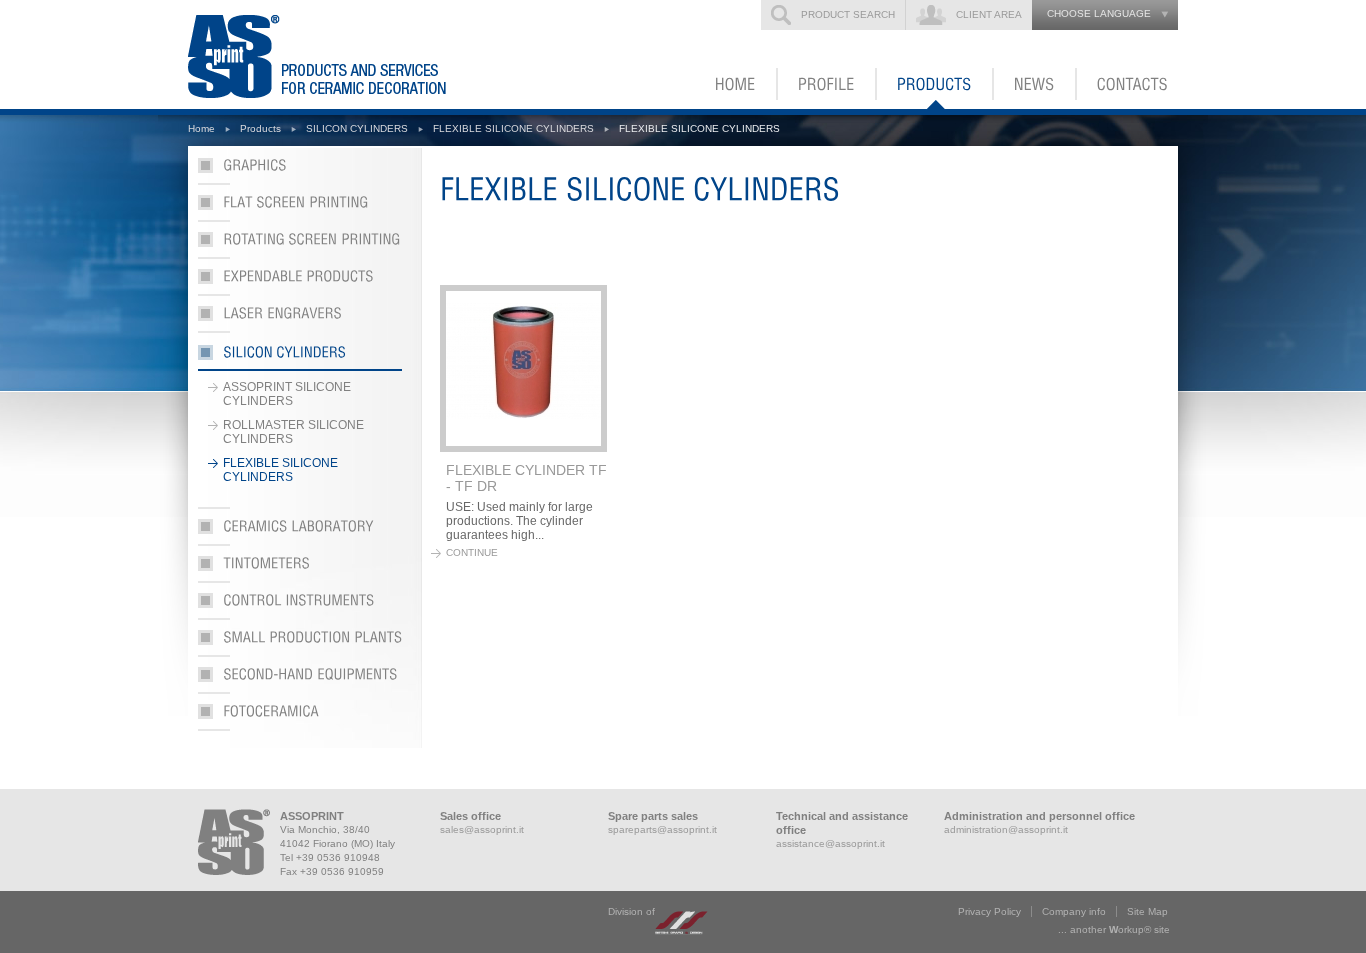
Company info (1074, 911)
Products (260, 128)
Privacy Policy (989, 911)
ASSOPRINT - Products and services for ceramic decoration (347, 54)
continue (472, 552)
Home (201, 128)
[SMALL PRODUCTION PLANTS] (300, 643)
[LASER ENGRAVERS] (300, 319)
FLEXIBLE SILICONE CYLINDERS (513, 128)
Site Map (1147, 911)
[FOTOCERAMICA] (300, 717)
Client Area (989, 14)
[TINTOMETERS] (300, 569)
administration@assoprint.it (1006, 829)
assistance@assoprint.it (830, 843)
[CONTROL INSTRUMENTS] (300, 606)
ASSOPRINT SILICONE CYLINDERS (287, 394)
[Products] (935, 84)
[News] (1035, 84)
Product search (848, 14)
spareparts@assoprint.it (662, 829)
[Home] (736, 84)
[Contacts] (1127, 84)
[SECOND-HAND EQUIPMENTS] (300, 680)
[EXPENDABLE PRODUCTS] (300, 282)
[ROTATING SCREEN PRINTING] (300, 245)
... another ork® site (1114, 929)
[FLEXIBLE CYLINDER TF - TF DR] (523, 368)
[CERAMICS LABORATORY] (300, 532)
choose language (1099, 13)
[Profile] (827, 84)
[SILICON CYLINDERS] (300, 357)
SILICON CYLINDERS (357, 128)
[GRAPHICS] (300, 171)
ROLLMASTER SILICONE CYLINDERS (293, 432)
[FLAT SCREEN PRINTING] (300, 208)
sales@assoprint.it (482, 829)
